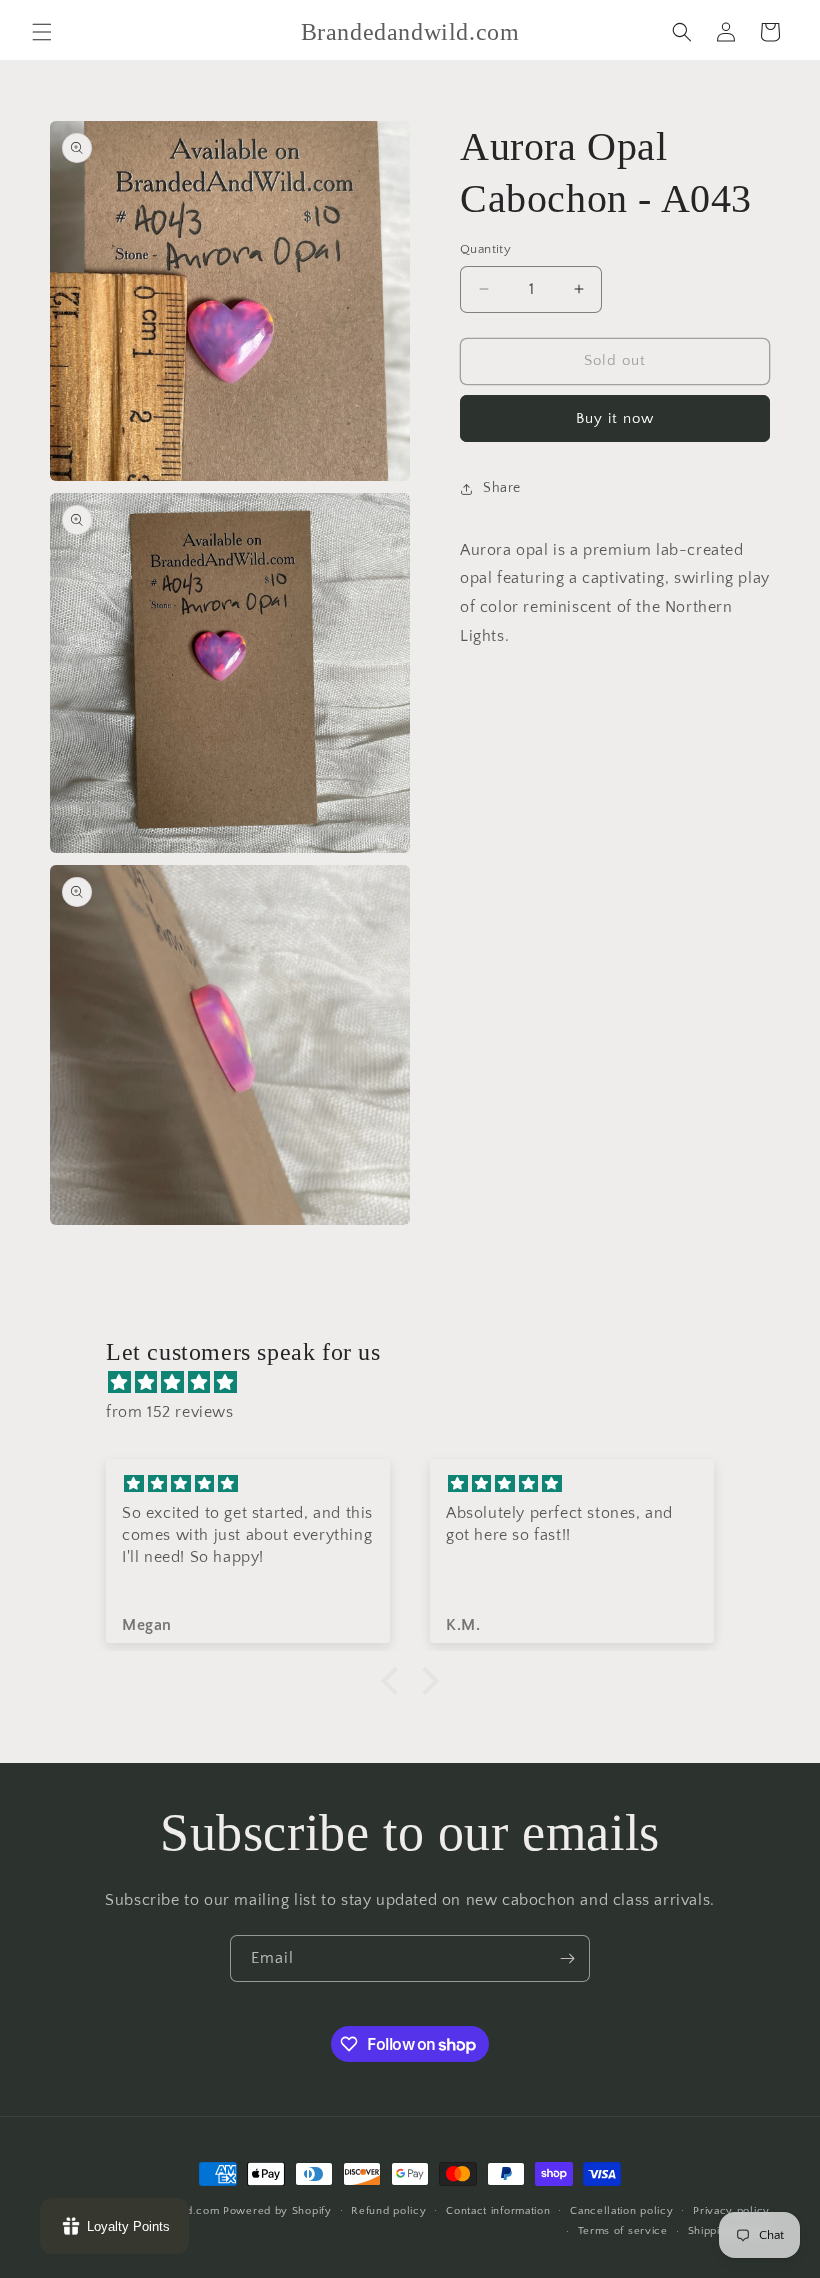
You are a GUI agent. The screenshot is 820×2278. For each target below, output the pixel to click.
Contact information (498, 2211)
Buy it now (615, 418)
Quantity (485, 249)
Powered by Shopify (277, 2211)
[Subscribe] (567, 1958)
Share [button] (502, 488)
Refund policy (388, 2211)
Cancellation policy (621, 2211)
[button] (42, 32)
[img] (420, 1383)
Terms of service (623, 2231)
